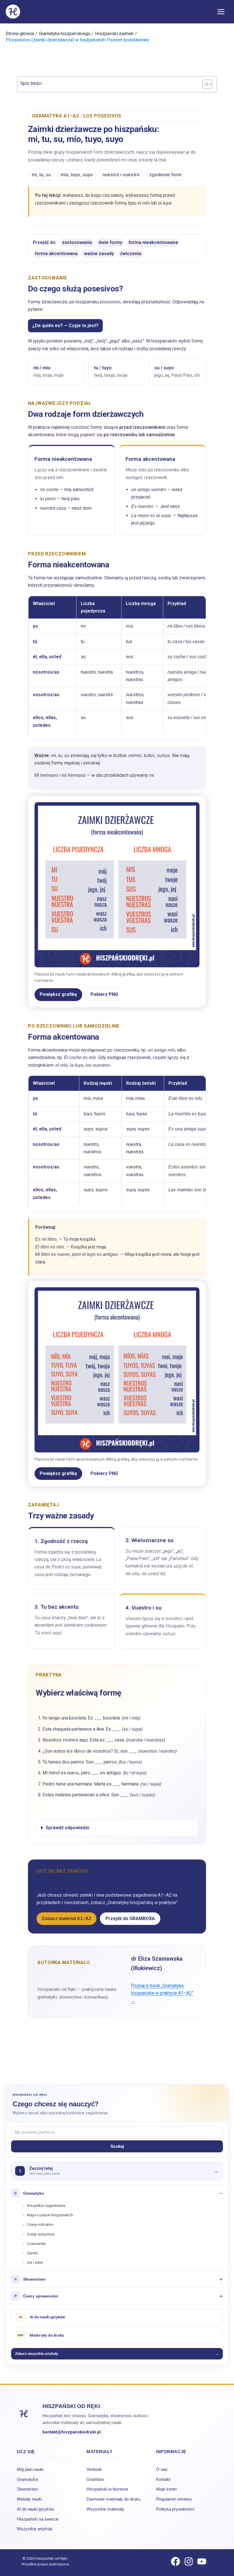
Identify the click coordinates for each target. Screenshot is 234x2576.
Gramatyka (27, 2479)
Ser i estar (35, 2262)
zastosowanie (77, 242)
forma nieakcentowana (153, 242)
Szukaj (117, 2146)
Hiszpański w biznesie (107, 2489)
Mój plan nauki (30, 2469)
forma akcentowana (56, 254)
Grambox (95, 2479)
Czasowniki (36, 2244)
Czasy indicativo (40, 2224)
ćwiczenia (131, 254)
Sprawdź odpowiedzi (67, 1828)
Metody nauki (29, 2499)
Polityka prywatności (175, 2509)
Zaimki (32, 2253)
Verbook (94, 2469)
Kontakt (163, 2479)
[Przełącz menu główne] (221, 11)
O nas (162, 2469)
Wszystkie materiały (105, 2509)
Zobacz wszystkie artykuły (117, 2354)
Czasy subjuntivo (41, 2234)
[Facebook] (175, 2561)
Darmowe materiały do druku (113, 2499)
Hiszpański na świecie (38, 2519)
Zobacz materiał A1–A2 (66, 1919)
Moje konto (166, 2489)
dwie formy (110, 242)
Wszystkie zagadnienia (46, 2206)
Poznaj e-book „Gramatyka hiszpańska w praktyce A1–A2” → (162, 1993)
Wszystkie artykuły (35, 2529)
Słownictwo (27, 2489)
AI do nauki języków (36, 2509)
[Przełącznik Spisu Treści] (204, 84)
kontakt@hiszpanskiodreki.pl (72, 2432)
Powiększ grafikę (58, 994)
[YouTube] (202, 2561)
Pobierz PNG (104, 994)
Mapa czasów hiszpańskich (50, 2215)
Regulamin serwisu (174, 2499)
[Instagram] (189, 2561)
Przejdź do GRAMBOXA (130, 1919)
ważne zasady (99, 254)
